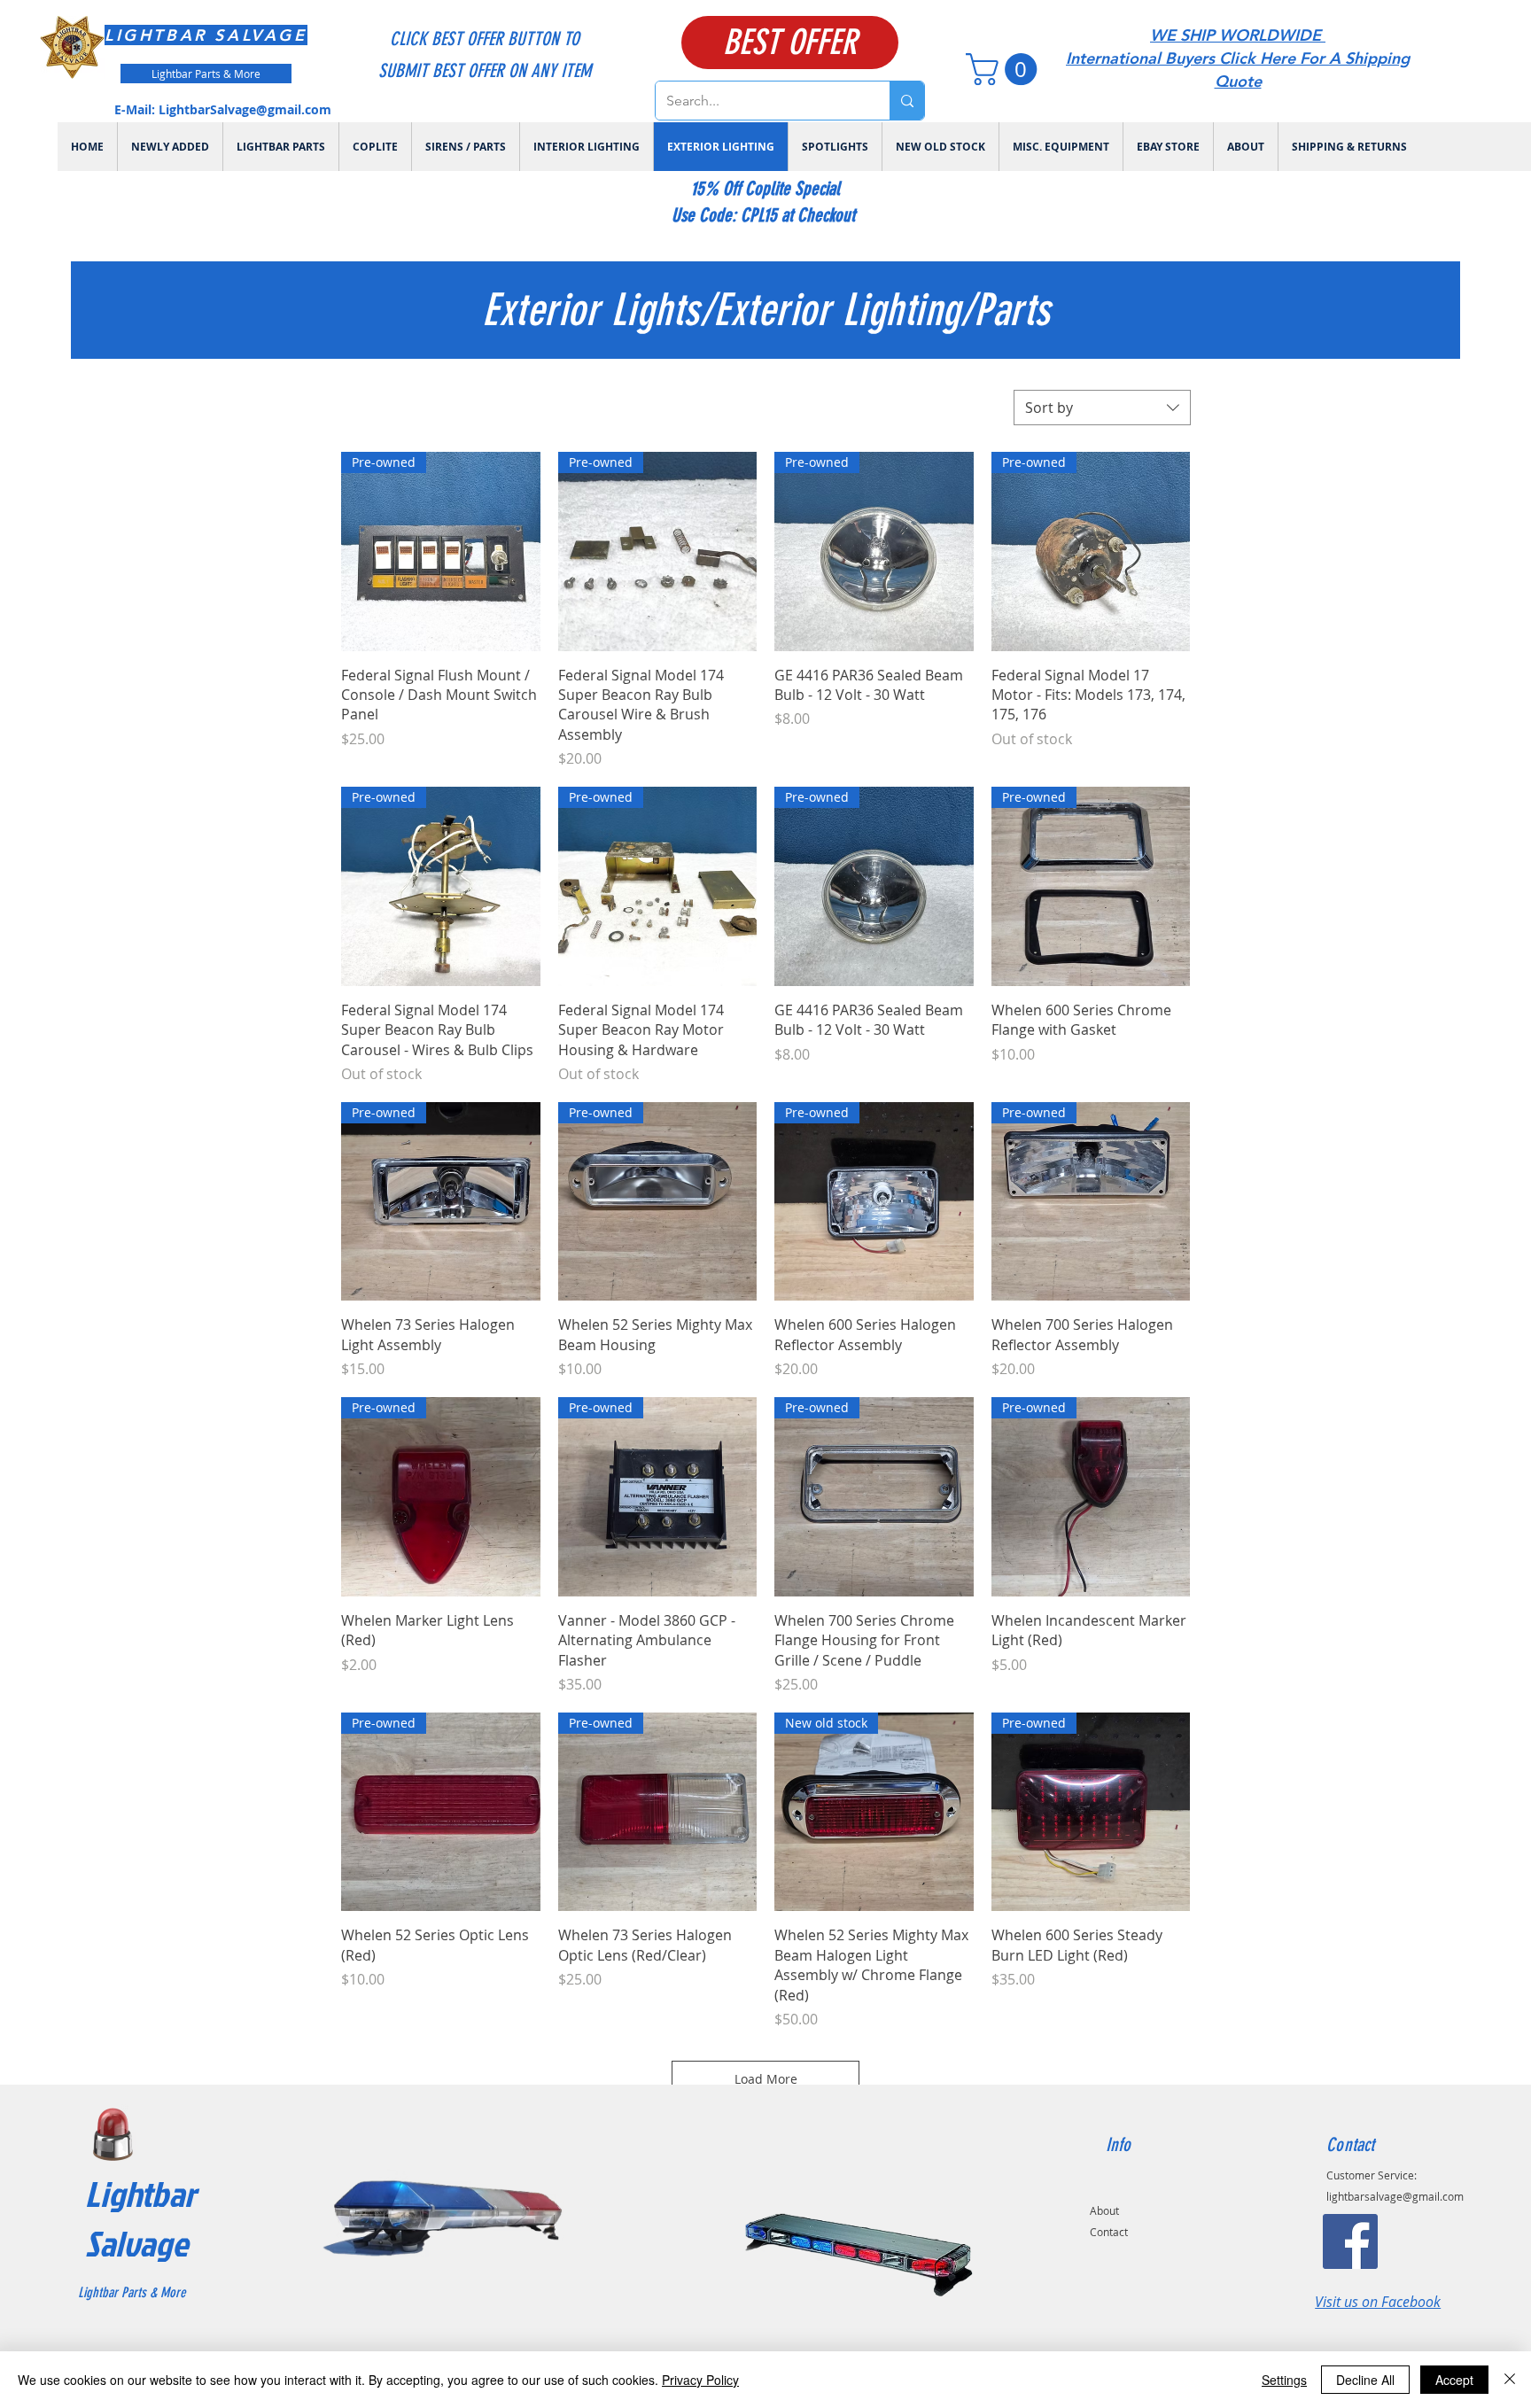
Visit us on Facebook (1378, 2302)
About (1104, 2210)
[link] (1005, 69)
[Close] (1510, 2380)
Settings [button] (1284, 2380)
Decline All (1365, 2380)
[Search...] (907, 101)
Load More (766, 2079)
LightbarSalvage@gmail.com (245, 109)
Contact (1109, 2232)
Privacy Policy (700, 2380)
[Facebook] (1350, 2241)
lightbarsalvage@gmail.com (1395, 2196)
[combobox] (1102, 408)
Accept (1454, 2380)
